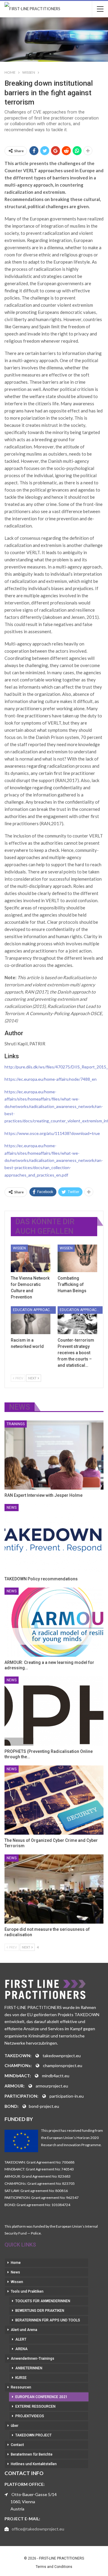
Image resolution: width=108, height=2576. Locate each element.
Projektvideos (30, 2416)
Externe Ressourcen (35, 2406)
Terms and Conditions (54, 2567)
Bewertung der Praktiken (40, 2311)
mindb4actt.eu (56, 2076)
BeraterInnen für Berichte (32, 2454)
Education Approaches (34, 1310)
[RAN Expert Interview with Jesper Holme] (54, 1455)
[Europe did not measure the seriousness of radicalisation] (54, 1889)
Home (16, 2263)
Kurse (21, 2378)
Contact (17, 2445)
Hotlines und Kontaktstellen (34, 2464)
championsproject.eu (63, 2065)
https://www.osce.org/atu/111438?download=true (52, 1133)
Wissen (19, 1248)
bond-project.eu (44, 2106)
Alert (21, 2339)
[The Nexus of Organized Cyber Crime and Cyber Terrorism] (54, 1800)
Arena (21, 2349)
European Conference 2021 (41, 2397)
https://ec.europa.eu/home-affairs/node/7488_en (51, 1079)
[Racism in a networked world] (31, 1320)
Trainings (16, 1424)
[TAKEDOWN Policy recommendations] (54, 1539)
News (12, 1508)
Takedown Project (33, 2435)
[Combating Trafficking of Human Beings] (77, 1258)
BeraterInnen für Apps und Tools (48, 2320)
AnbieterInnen (29, 2368)
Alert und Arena (24, 2330)
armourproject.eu (52, 2086)
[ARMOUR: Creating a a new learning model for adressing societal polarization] (54, 1622)
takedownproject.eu (62, 2056)
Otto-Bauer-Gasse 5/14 (34, 2494)
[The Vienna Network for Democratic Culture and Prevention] (31, 1258)
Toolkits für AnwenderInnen (43, 2301)
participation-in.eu (67, 2096)
